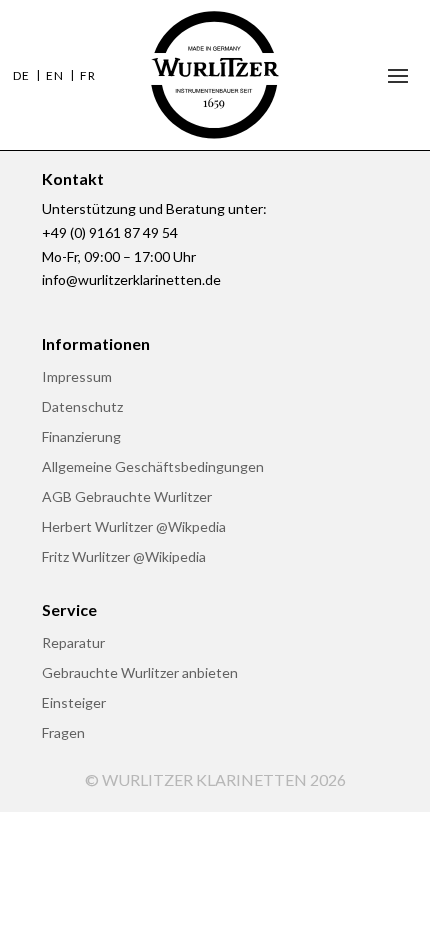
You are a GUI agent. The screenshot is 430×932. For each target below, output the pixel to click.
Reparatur (73, 643)
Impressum (77, 377)
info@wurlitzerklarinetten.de (131, 279)
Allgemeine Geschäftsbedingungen (153, 467)
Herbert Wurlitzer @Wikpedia (134, 527)
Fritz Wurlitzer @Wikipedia (124, 557)
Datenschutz (82, 407)
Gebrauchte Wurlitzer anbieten (140, 673)
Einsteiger (74, 703)
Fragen (63, 733)
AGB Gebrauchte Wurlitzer (127, 497)
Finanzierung (81, 437)
